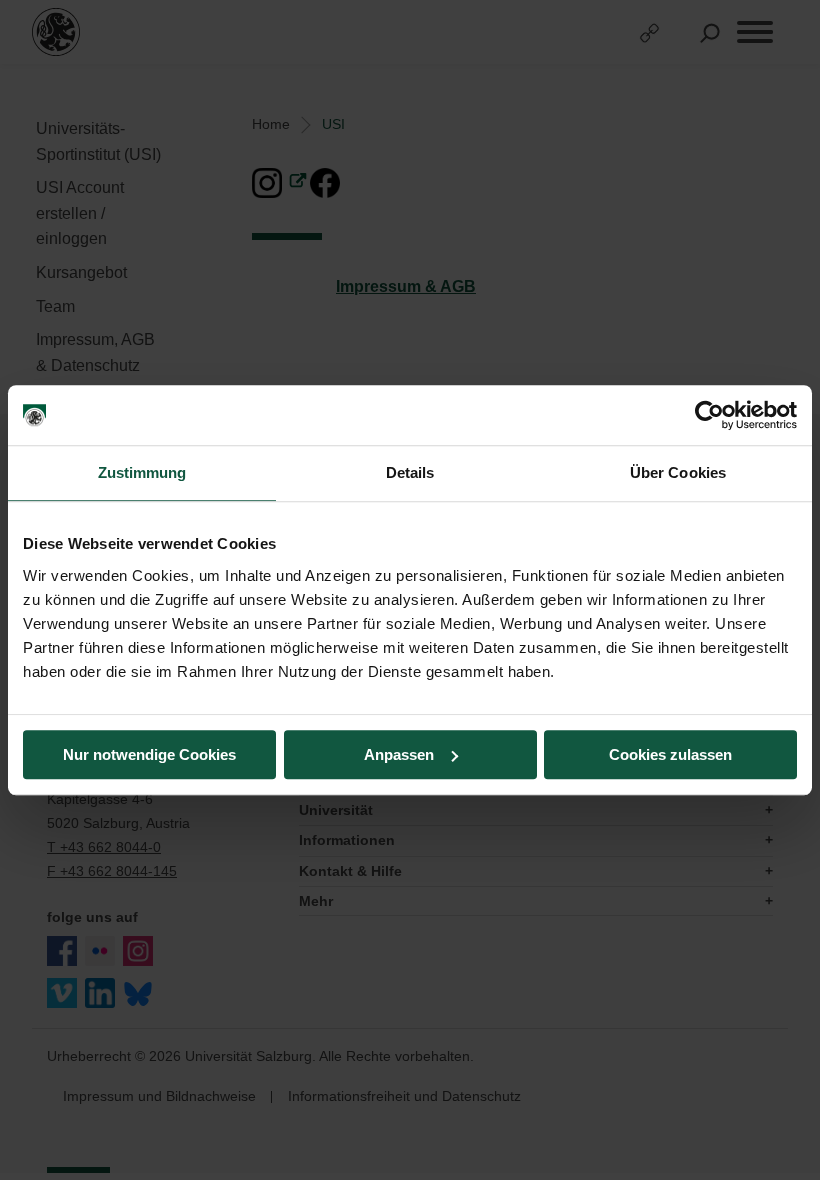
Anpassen (399, 754)
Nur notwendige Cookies (149, 754)
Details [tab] (410, 472)
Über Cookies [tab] (678, 472)
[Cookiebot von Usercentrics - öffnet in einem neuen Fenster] (709, 415)
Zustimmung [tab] (142, 472)
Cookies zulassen (670, 754)
